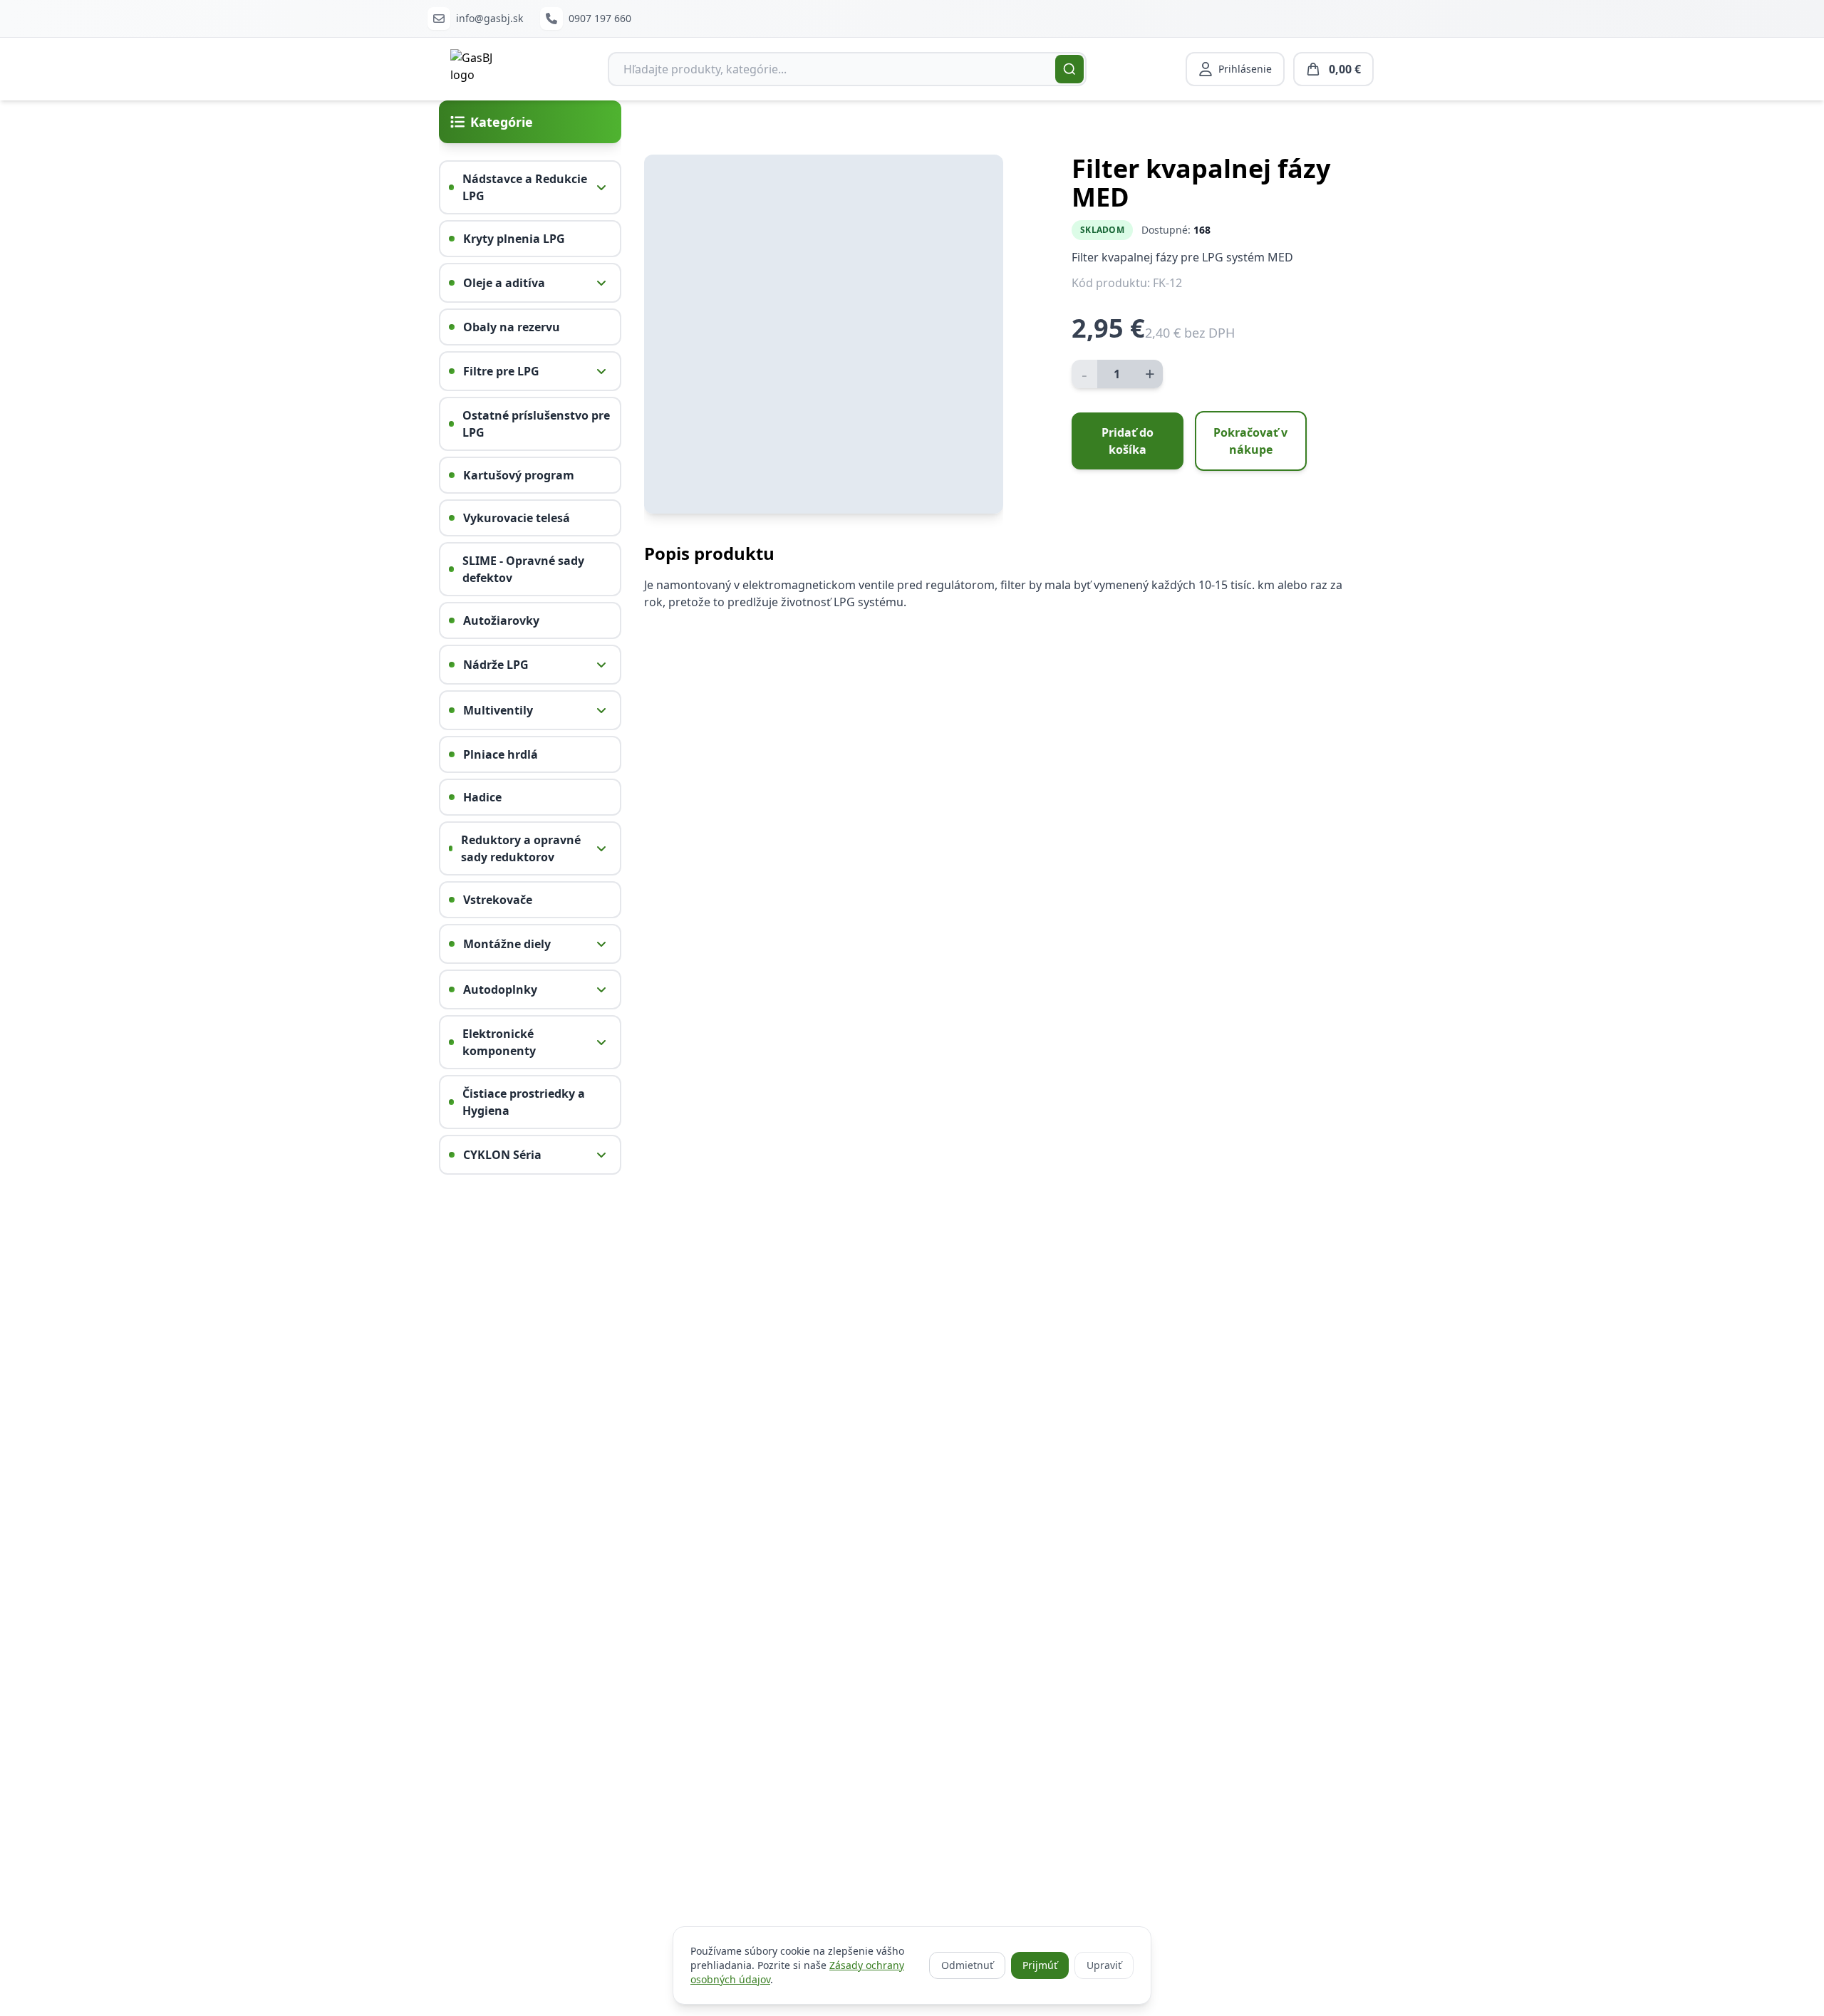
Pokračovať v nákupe (1250, 441)
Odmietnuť (967, 1965)
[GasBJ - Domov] (479, 69)
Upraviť (1104, 1965)
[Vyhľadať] (1069, 69)
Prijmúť (1040, 1965)
